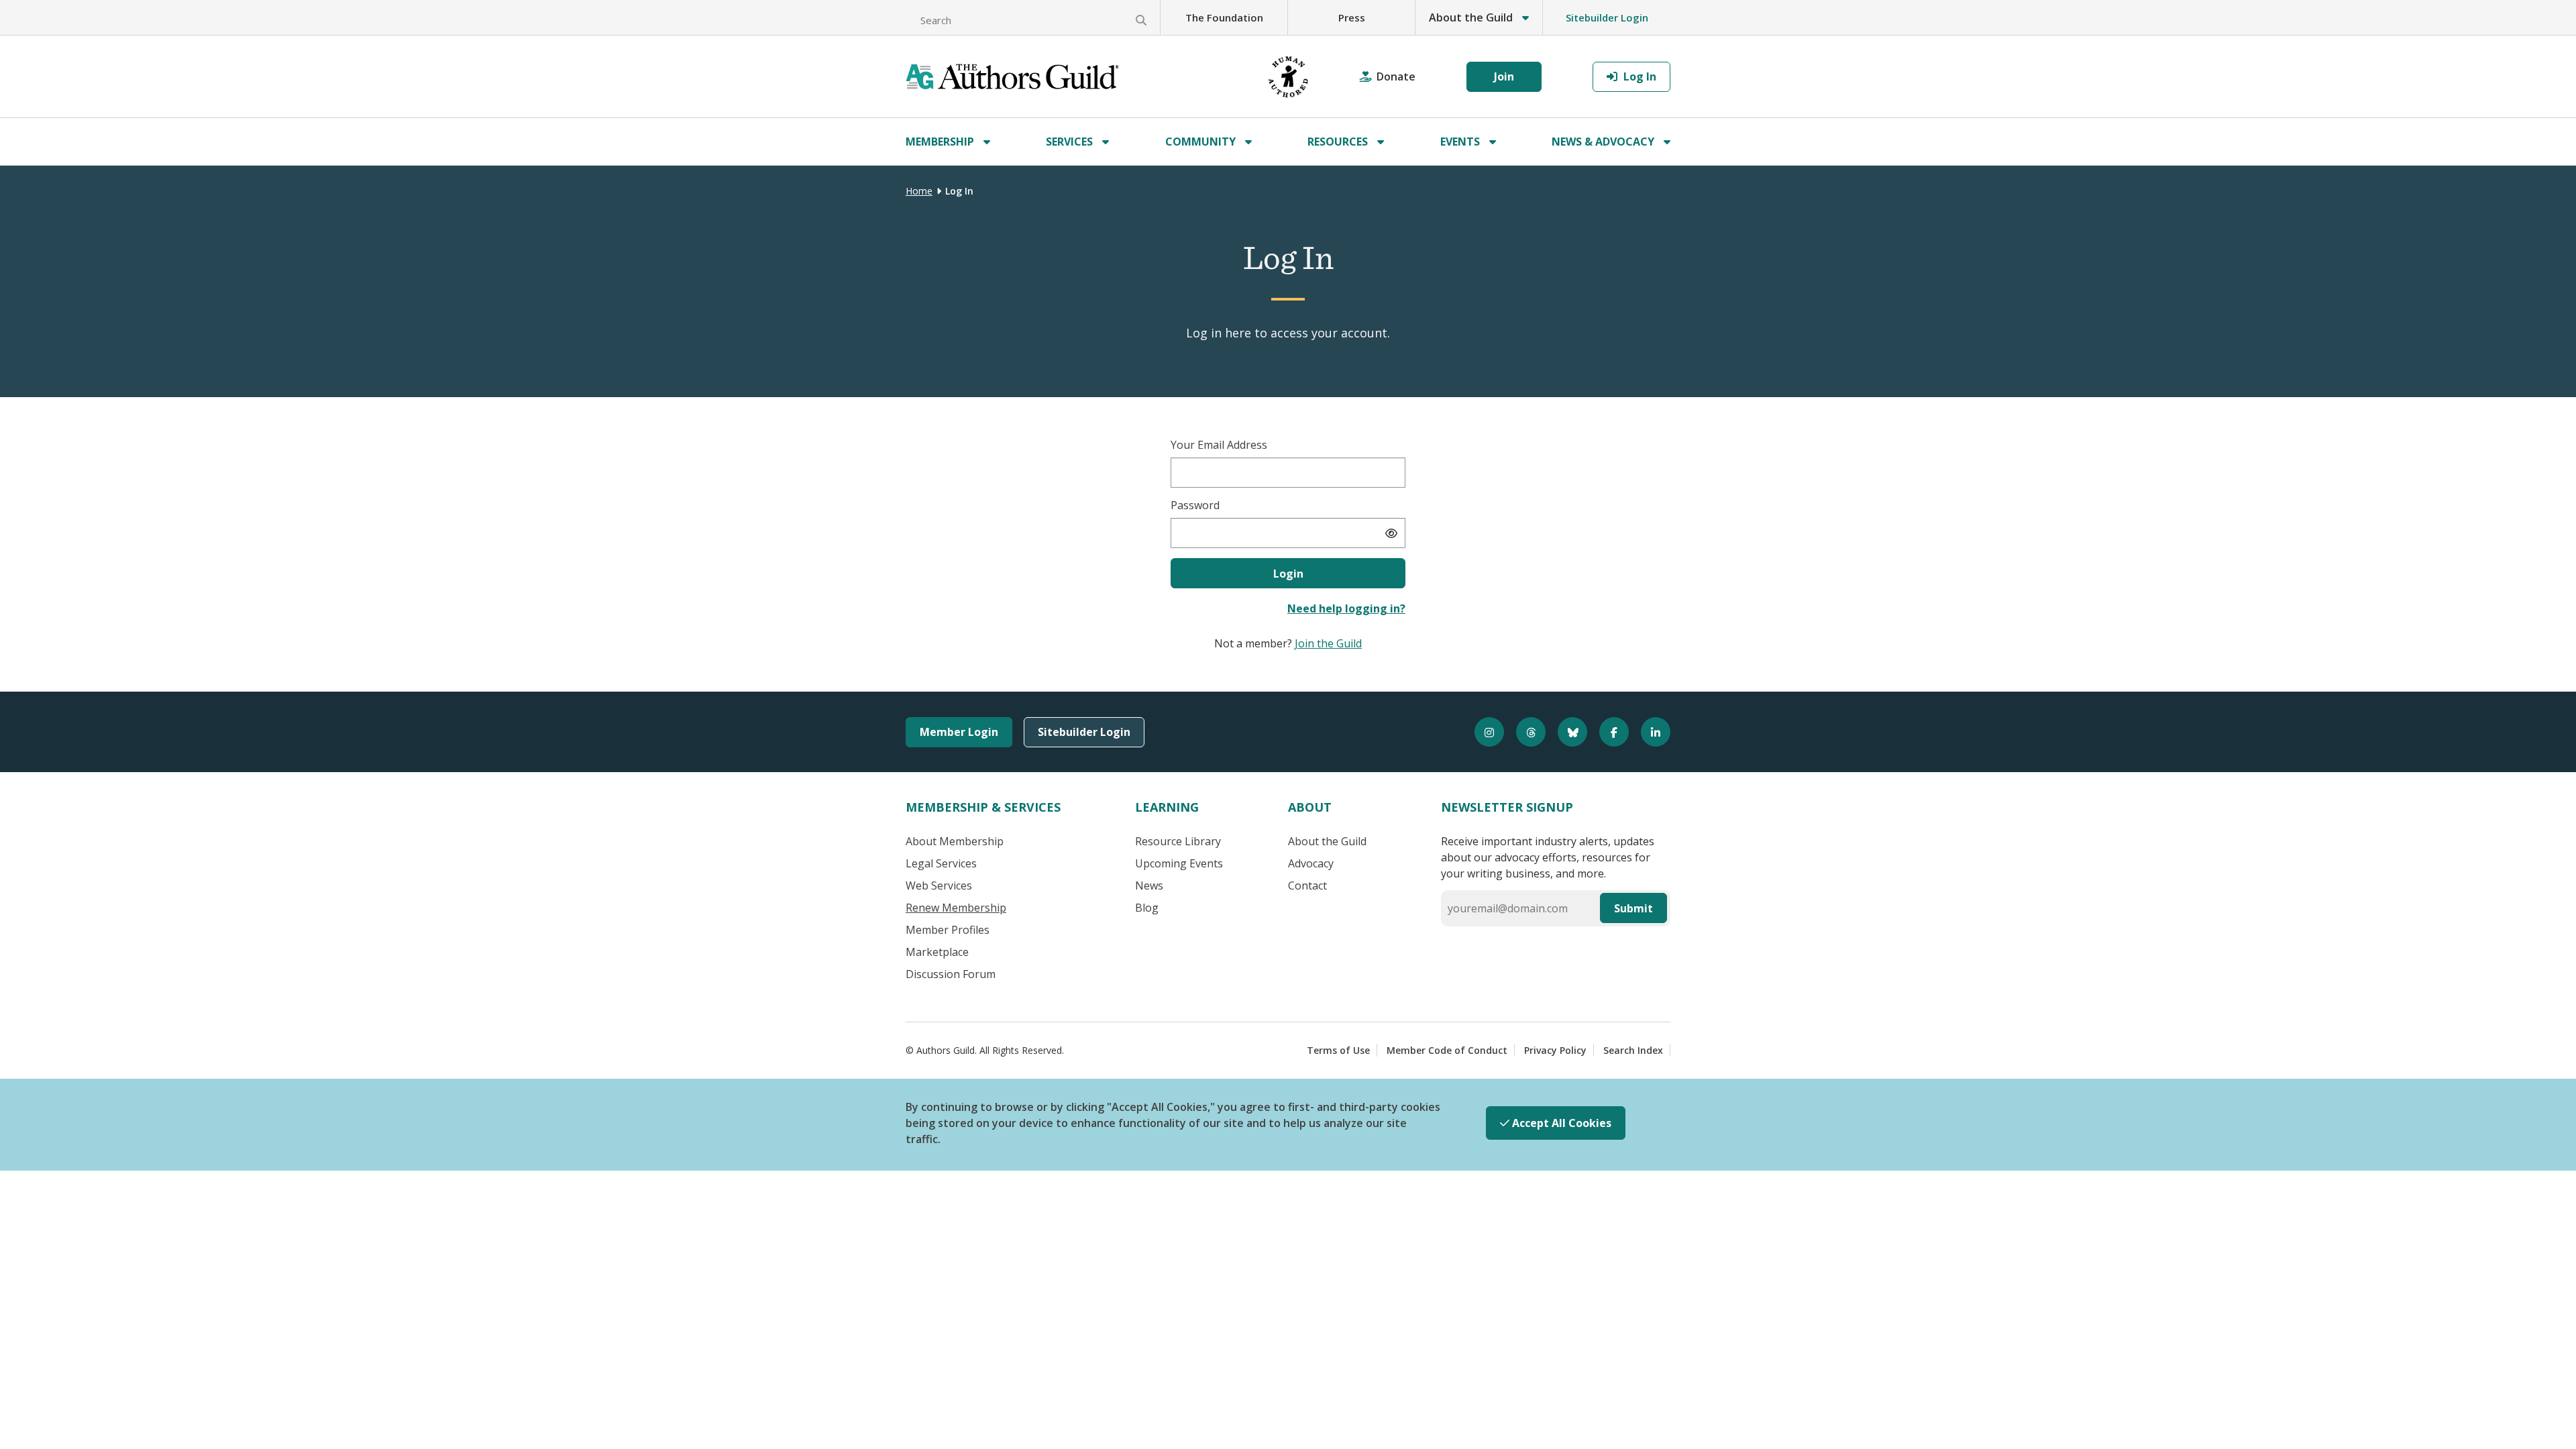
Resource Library (1178, 841)
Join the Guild (1328, 643)
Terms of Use (1338, 1050)
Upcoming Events (1179, 863)
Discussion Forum (951, 974)
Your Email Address (1219, 445)
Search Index (1633, 1050)
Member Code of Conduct (1447, 1050)
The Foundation (1224, 17)
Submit (1633, 908)
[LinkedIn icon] (1650, 732)
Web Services (939, 885)
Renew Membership (956, 908)
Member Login (959, 732)
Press (1352, 17)
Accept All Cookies (1560, 1123)
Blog (1147, 908)
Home (919, 191)
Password (1195, 505)
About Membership (955, 841)
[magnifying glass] (1141, 20)
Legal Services (941, 863)
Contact (1307, 885)
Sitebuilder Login (1607, 17)
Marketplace (937, 952)
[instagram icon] (1483, 732)
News (1149, 885)
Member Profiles (948, 930)
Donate (1396, 76)
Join (1504, 76)
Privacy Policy (1555, 1050)
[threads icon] (1525, 732)
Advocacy (1311, 863)
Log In (1639, 76)
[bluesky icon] (1566, 732)
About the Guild (1327, 841)
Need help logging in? (1346, 608)
